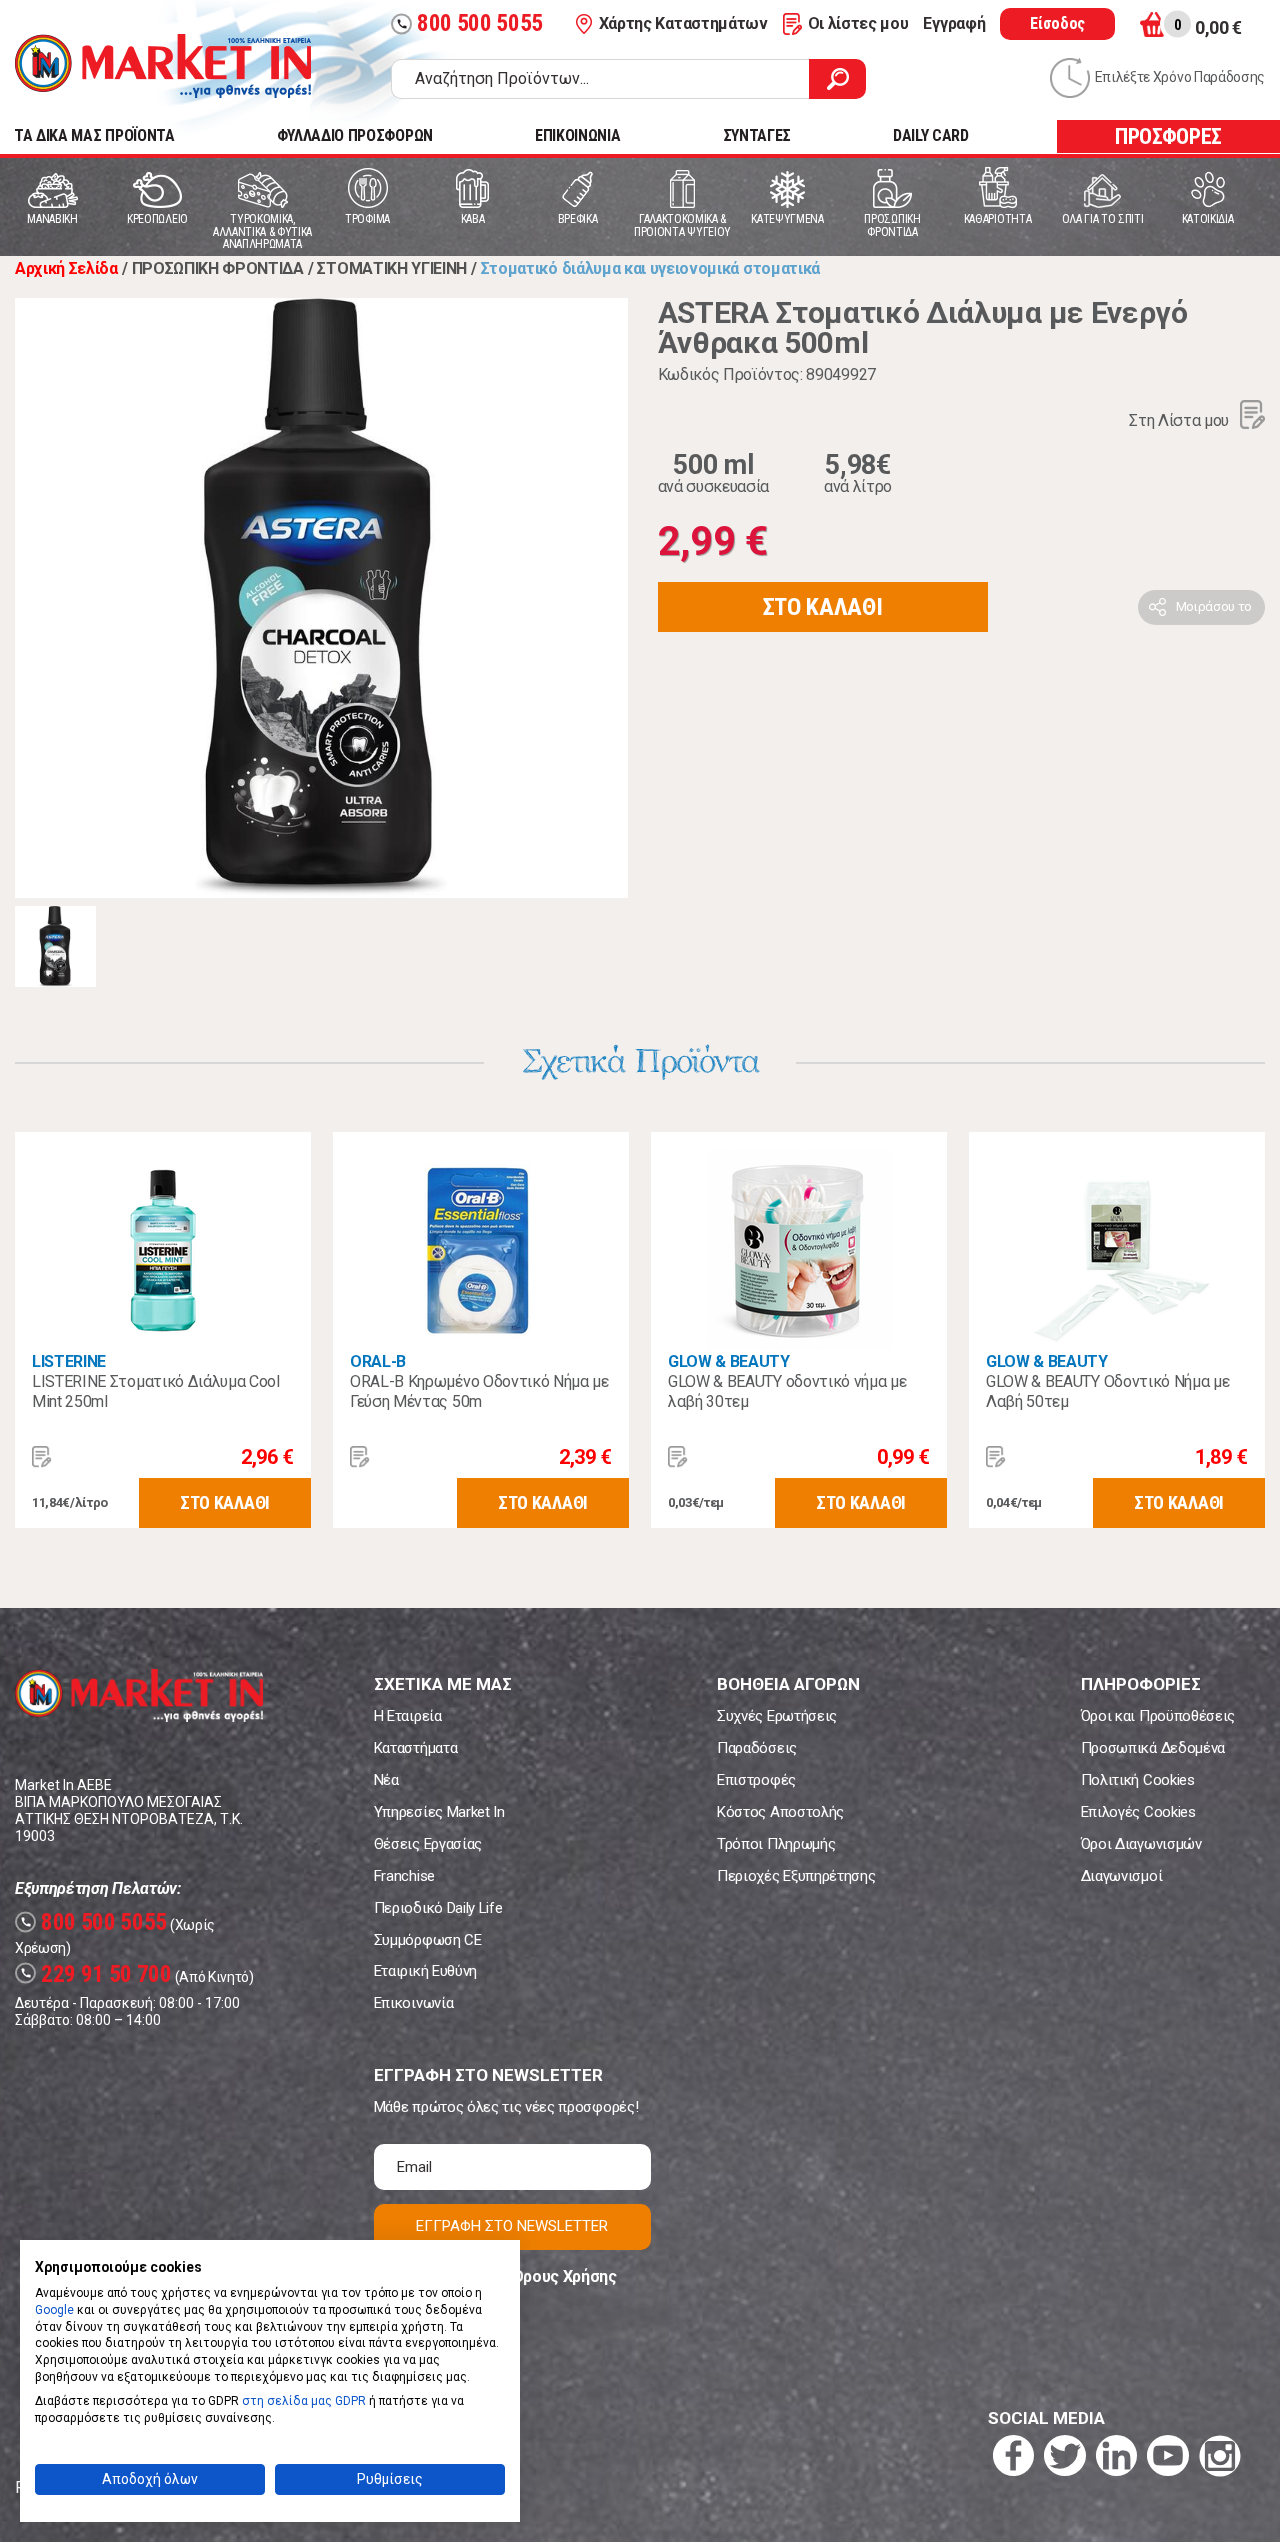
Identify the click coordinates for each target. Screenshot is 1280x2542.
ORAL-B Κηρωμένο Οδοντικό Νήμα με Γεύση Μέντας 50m (479, 1391)
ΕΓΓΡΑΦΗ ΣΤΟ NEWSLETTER (512, 2226)
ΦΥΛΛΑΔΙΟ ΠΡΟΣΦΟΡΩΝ (355, 135)
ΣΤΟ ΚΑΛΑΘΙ (823, 607)
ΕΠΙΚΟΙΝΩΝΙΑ (577, 135)
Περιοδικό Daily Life (438, 1908)
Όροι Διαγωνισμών (1141, 1844)
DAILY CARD (931, 135)
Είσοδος (1057, 23)
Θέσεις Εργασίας (428, 1844)
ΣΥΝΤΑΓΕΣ (757, 135)
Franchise (404, 1876)
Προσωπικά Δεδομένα (1153, 1748)
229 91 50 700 (96, 1974)
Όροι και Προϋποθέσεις (1158, 1716)
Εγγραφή (954, 23)
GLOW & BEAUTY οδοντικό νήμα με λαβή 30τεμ (787, 1391)
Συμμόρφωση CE (428, 1940)
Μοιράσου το (1214, 606)
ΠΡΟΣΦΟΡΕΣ (1168, 136)
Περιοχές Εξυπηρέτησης (796, 1876)
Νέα (386, 1780)
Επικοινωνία (413, 2003)
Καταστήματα (415, 1748)
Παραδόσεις (757, 1748)
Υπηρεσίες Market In (439, 1812)
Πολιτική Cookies (1138, 1780)
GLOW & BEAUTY (729, 1361)
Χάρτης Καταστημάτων (683, 23)
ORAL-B (378, 1361)
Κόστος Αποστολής (780, 1812)
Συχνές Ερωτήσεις (777, 1716)
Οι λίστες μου (858, 23)
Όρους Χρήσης (564, 2276)
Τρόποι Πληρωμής (776, 1844)
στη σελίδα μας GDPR (304, 2401)
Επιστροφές (756, 1780)
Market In (163, 66)
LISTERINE (69, 1361)
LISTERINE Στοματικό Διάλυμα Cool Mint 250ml (156, 1391)
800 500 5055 (469, 23)
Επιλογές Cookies (1138, 1812)
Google (54, 2310)
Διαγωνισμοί (1121, 1876)
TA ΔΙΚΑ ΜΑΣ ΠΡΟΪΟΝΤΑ (94, 135)
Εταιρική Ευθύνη (425, 1971)
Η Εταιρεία (408, 1716)
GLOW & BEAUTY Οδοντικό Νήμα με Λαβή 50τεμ (1107, 1391)
